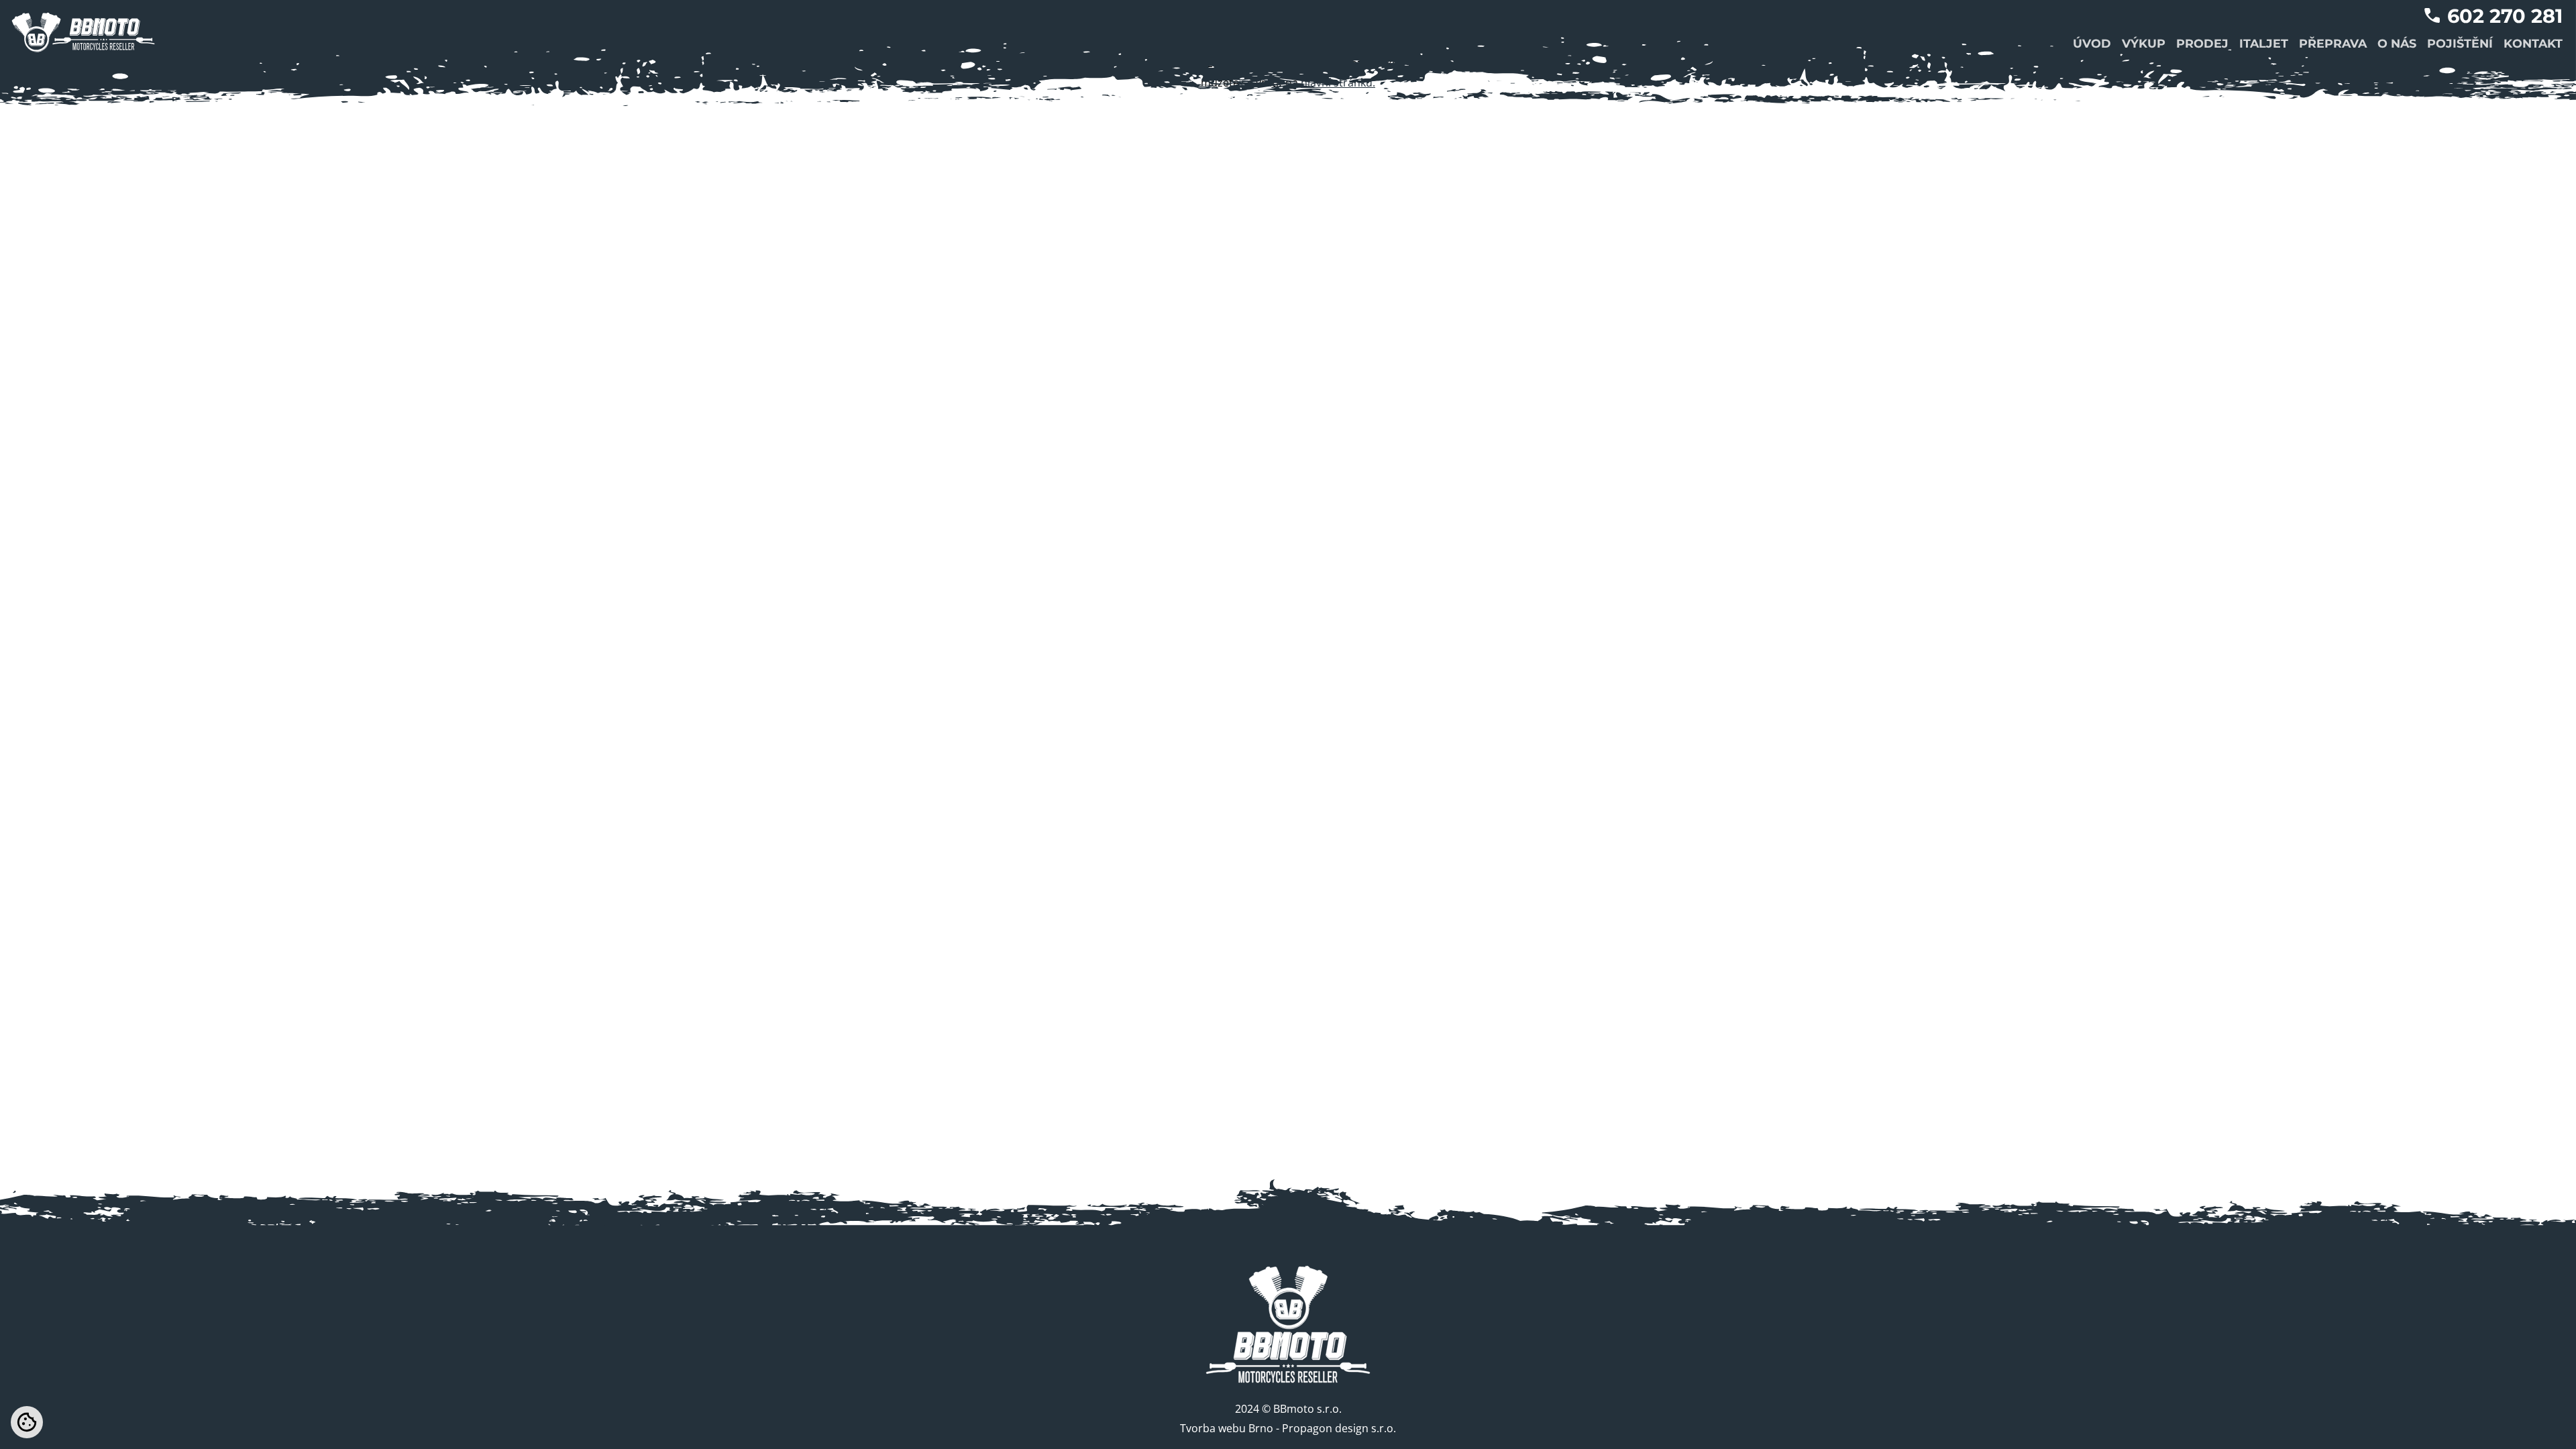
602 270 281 (2505, 16)
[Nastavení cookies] (27, 1422)
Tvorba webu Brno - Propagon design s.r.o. (1288, 1428)
